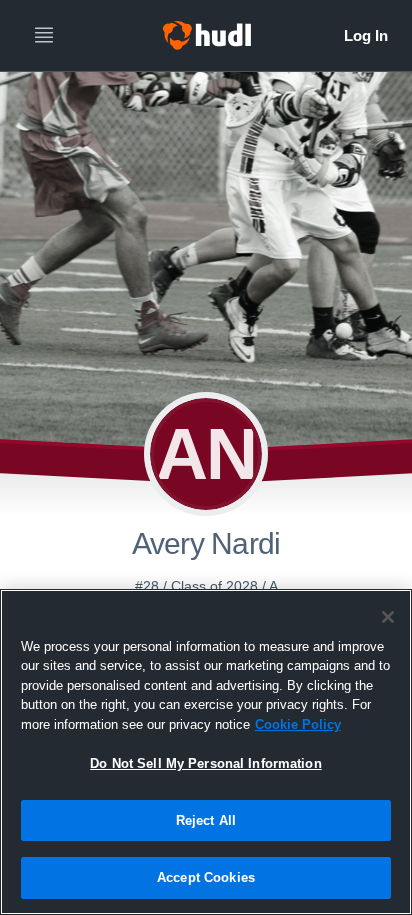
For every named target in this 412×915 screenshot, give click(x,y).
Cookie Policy (298, 724)
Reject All (206, 820)
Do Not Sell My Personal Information (206, 763)
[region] (206, 752)
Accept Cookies (206, 877)
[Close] (388, 617)
